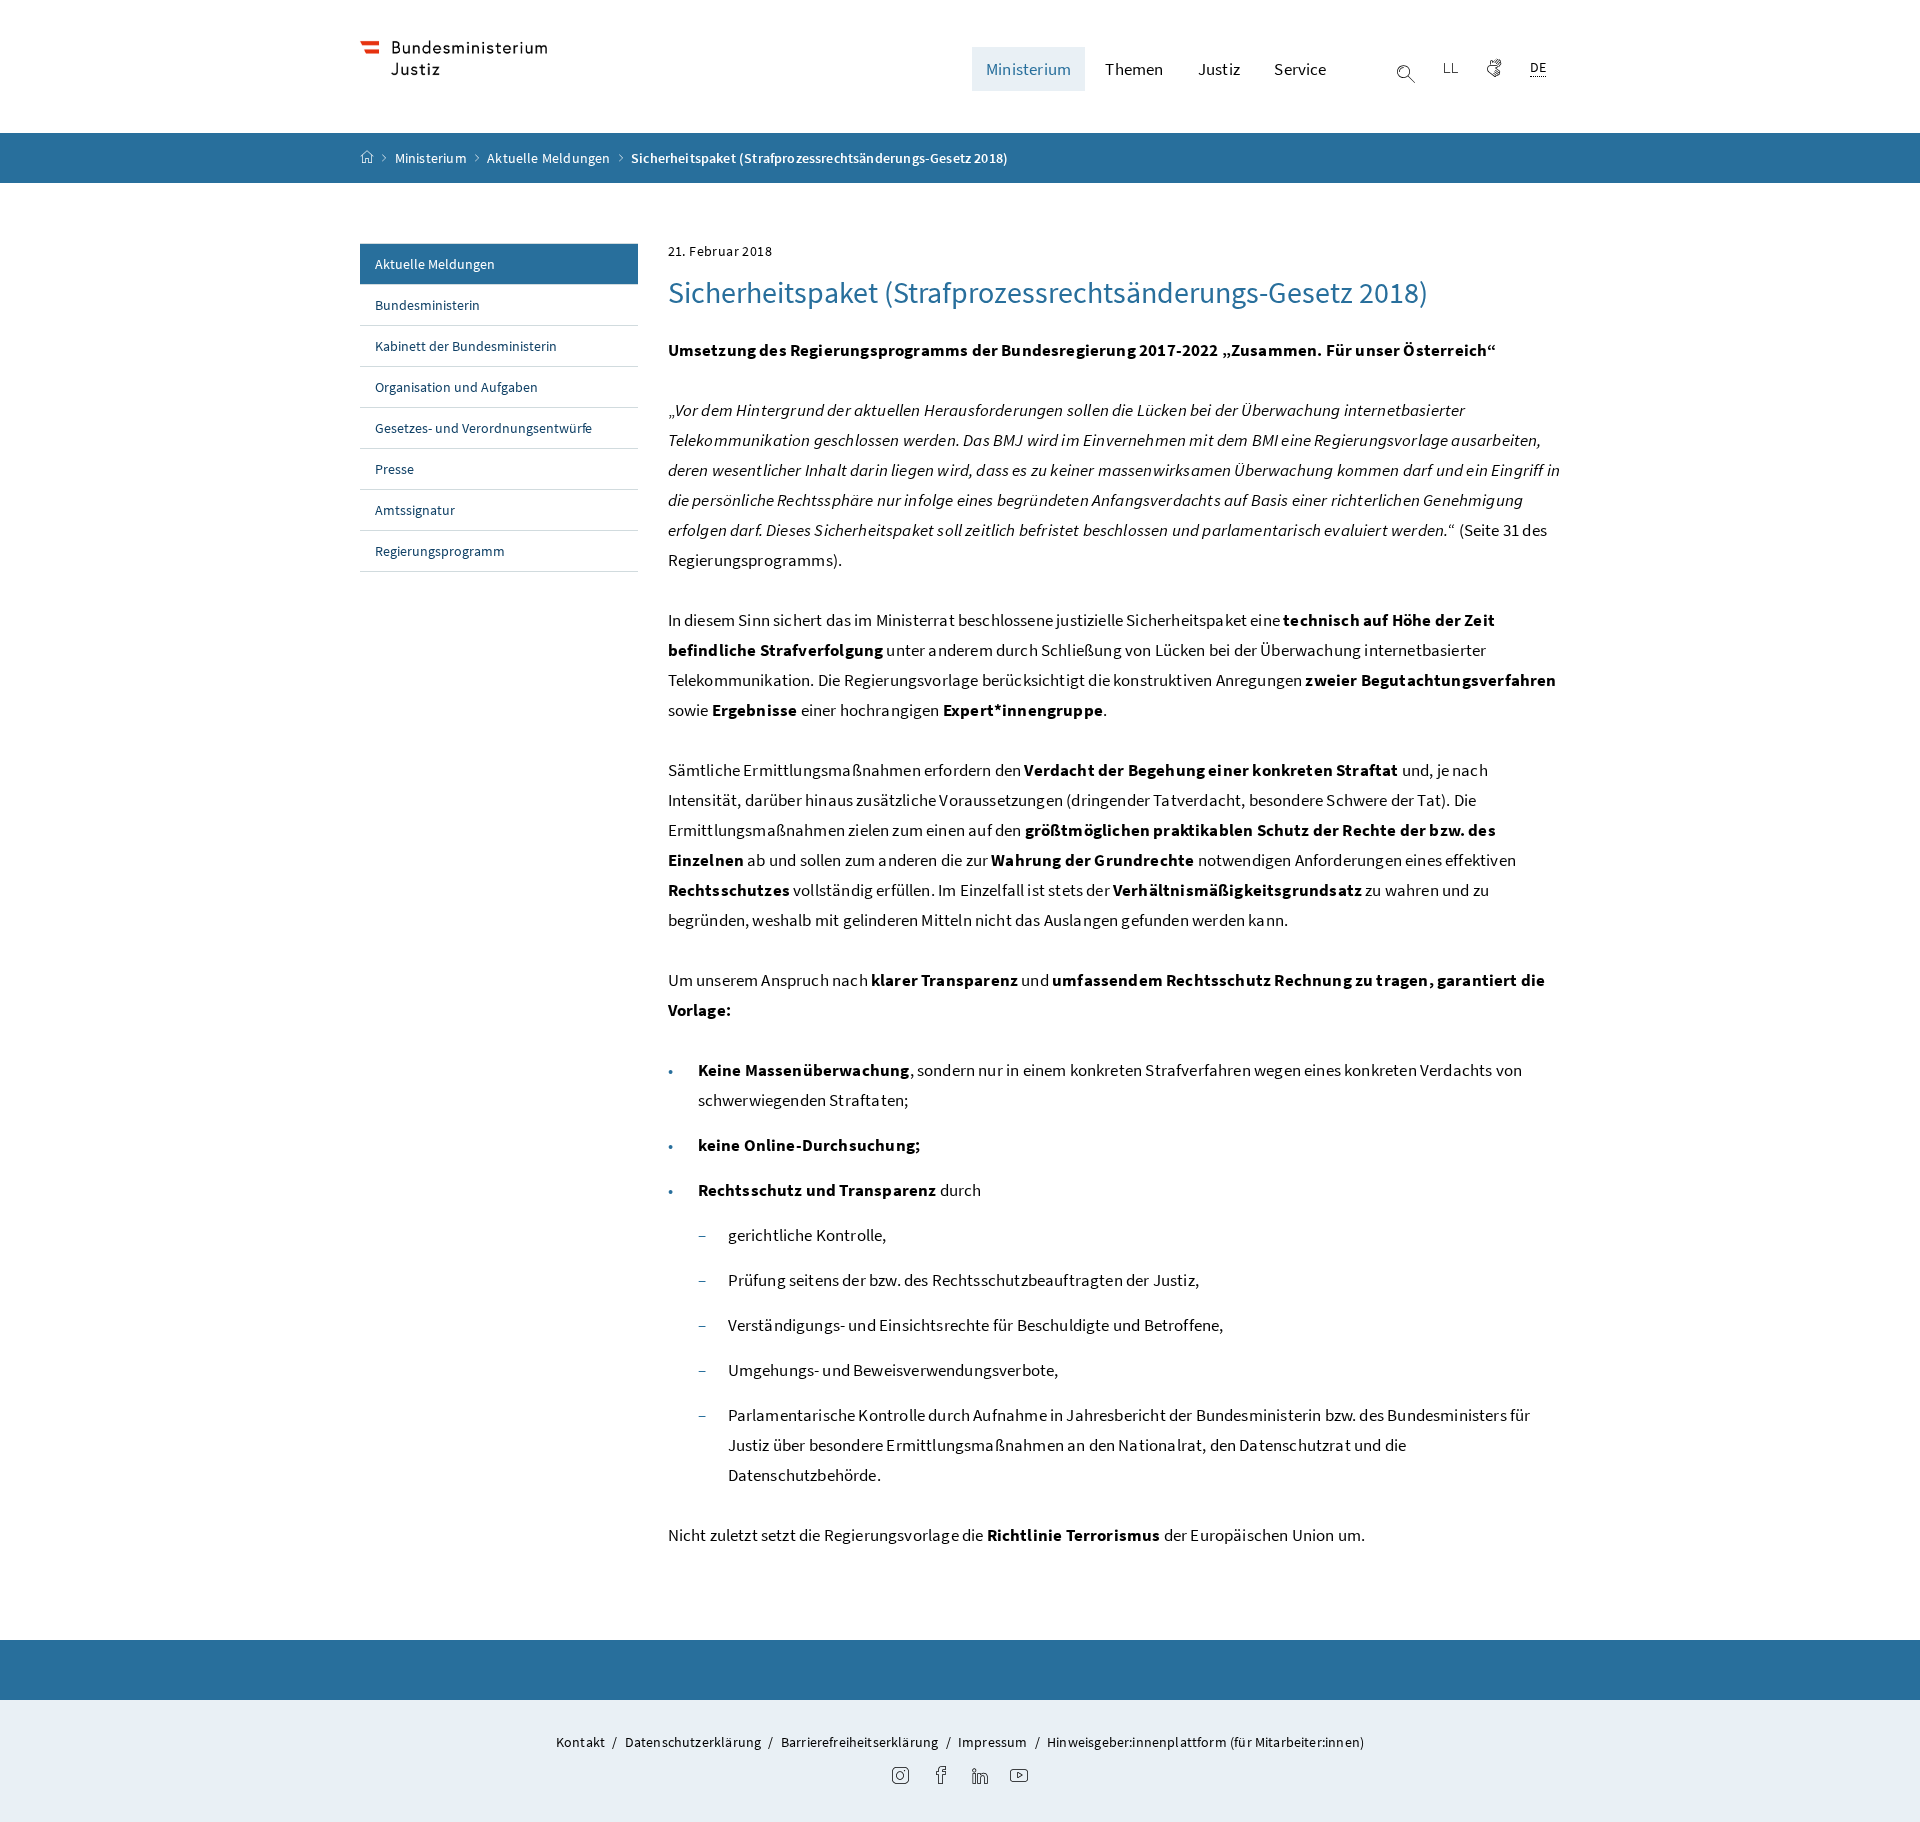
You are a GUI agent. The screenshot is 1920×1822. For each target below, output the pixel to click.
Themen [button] (1134, 69)
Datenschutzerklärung (693, 1742)
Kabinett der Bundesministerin (466, 346)
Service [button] (1300, 69)
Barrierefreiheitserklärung (860, 1742)
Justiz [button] (1219, 69)
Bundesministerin (427, 305)
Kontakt (580, 1742)
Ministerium (432, 158)
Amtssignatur (415, 510)
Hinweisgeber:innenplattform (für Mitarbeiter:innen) (1205, 1742)
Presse (394, 469)
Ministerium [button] (1028, 69)
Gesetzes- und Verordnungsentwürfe (483, 428)
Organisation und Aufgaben (456, 387)
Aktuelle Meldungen (550, 158)
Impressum (993, 1742)
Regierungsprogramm (440, 551)
